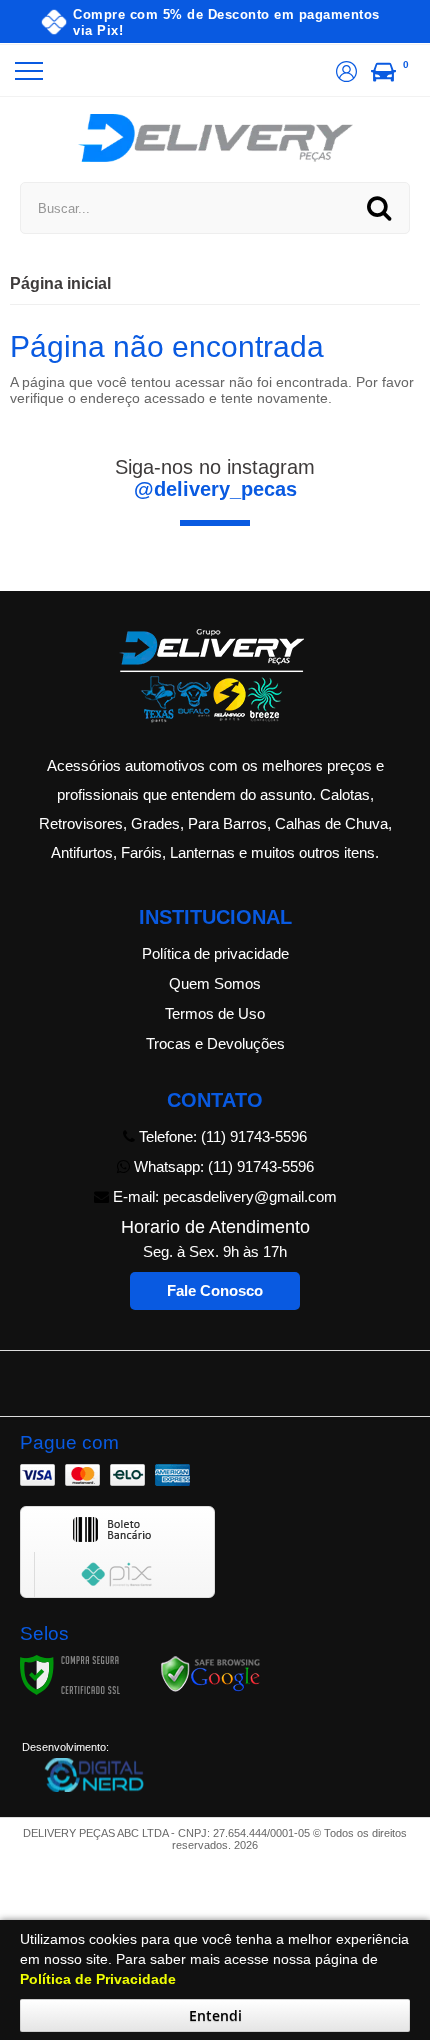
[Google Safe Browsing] (211, 1674)
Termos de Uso (215, 1013)
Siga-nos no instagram (215, 478)
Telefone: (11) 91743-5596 (221, 1136)
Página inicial (60, 283)
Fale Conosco (215, 1290)
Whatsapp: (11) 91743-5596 (222, 1166)
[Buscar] (379, 208)
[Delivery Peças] (215, 138)
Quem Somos (215, 983)
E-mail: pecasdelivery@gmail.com (223, 1196)
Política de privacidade (215, 953)
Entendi (215, 2015)
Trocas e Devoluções (215, 1043)
